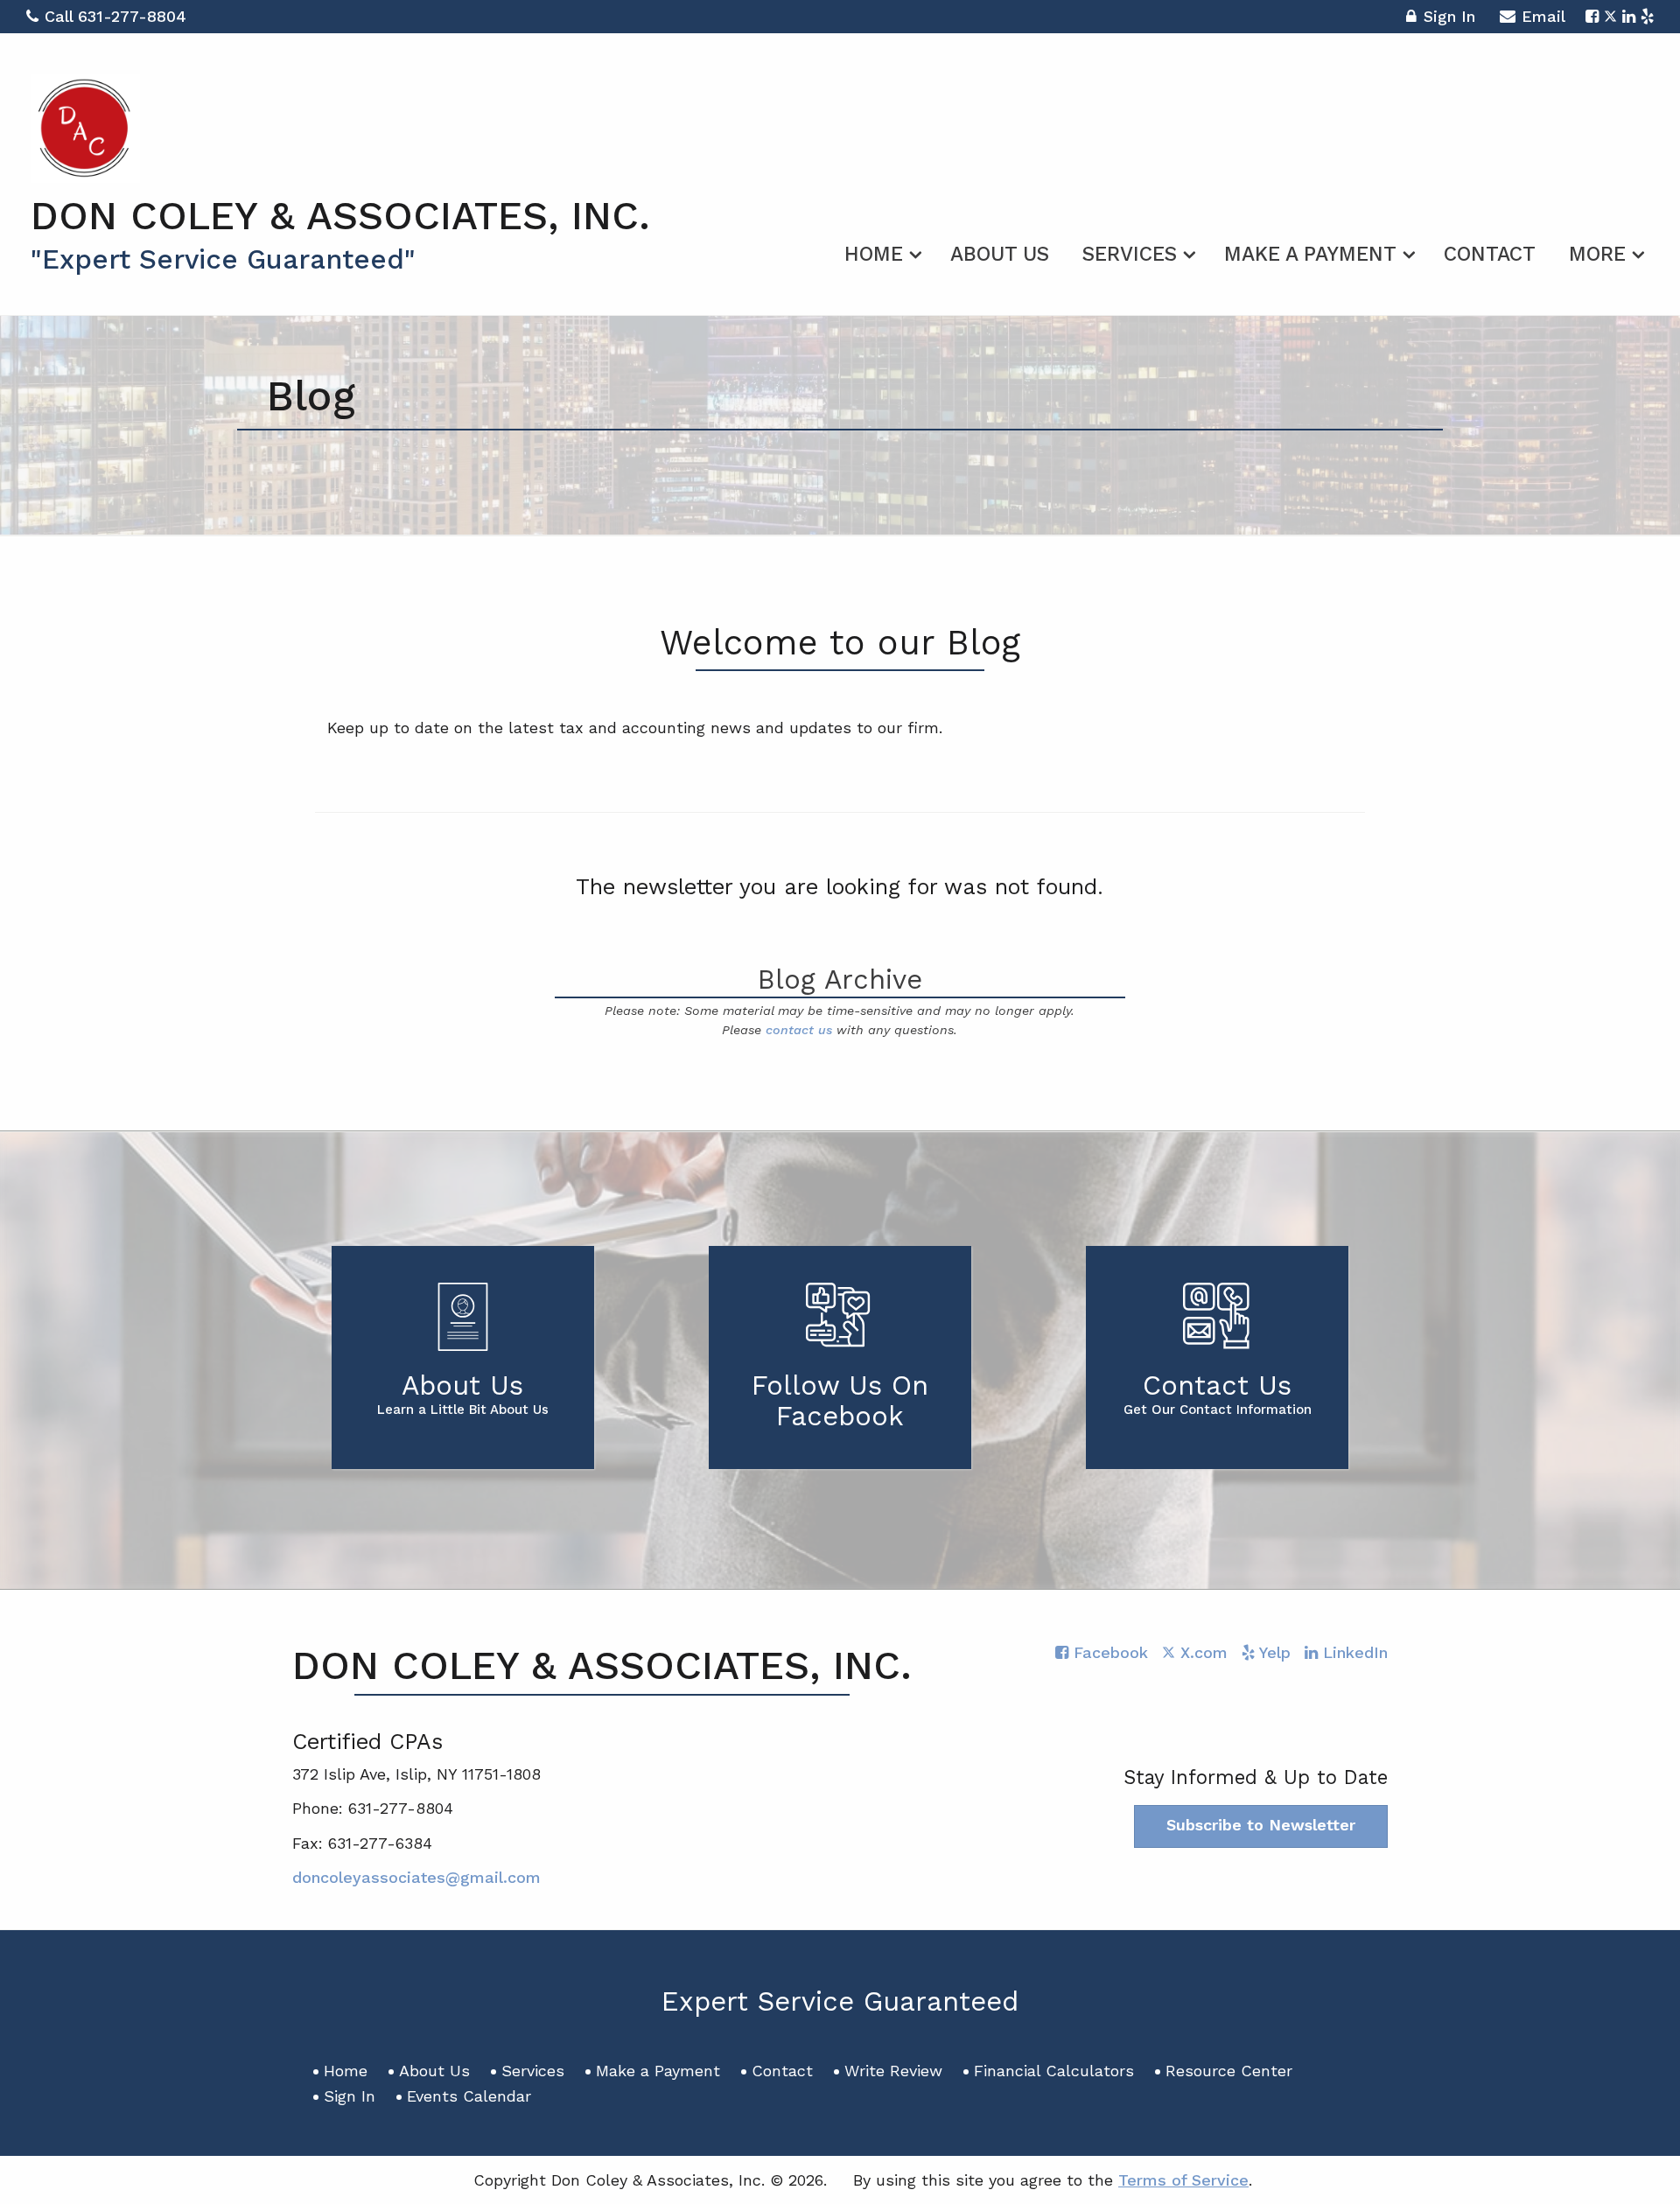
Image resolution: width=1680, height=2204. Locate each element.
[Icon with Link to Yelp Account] (1647, 16)
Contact (1490, 254)
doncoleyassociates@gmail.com (416, 1877)
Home (874, 254)
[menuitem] (881, 251)
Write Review (893, 2071)
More (1597, 254)
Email (1543, 16)
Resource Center (1229, 2071)
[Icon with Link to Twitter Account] (1610, 16)
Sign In (1449, 16)
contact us (799, 1030)
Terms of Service (1183, 2180)
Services (1130, 254)
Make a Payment (1310, 254)
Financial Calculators (1054, 2071)
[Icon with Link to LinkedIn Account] (1629, 16)
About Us (1000, 254)
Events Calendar (469, 2096)
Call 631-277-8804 (115, 16)
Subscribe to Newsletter (1261, 1825)
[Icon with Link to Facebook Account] (1592, 16)
